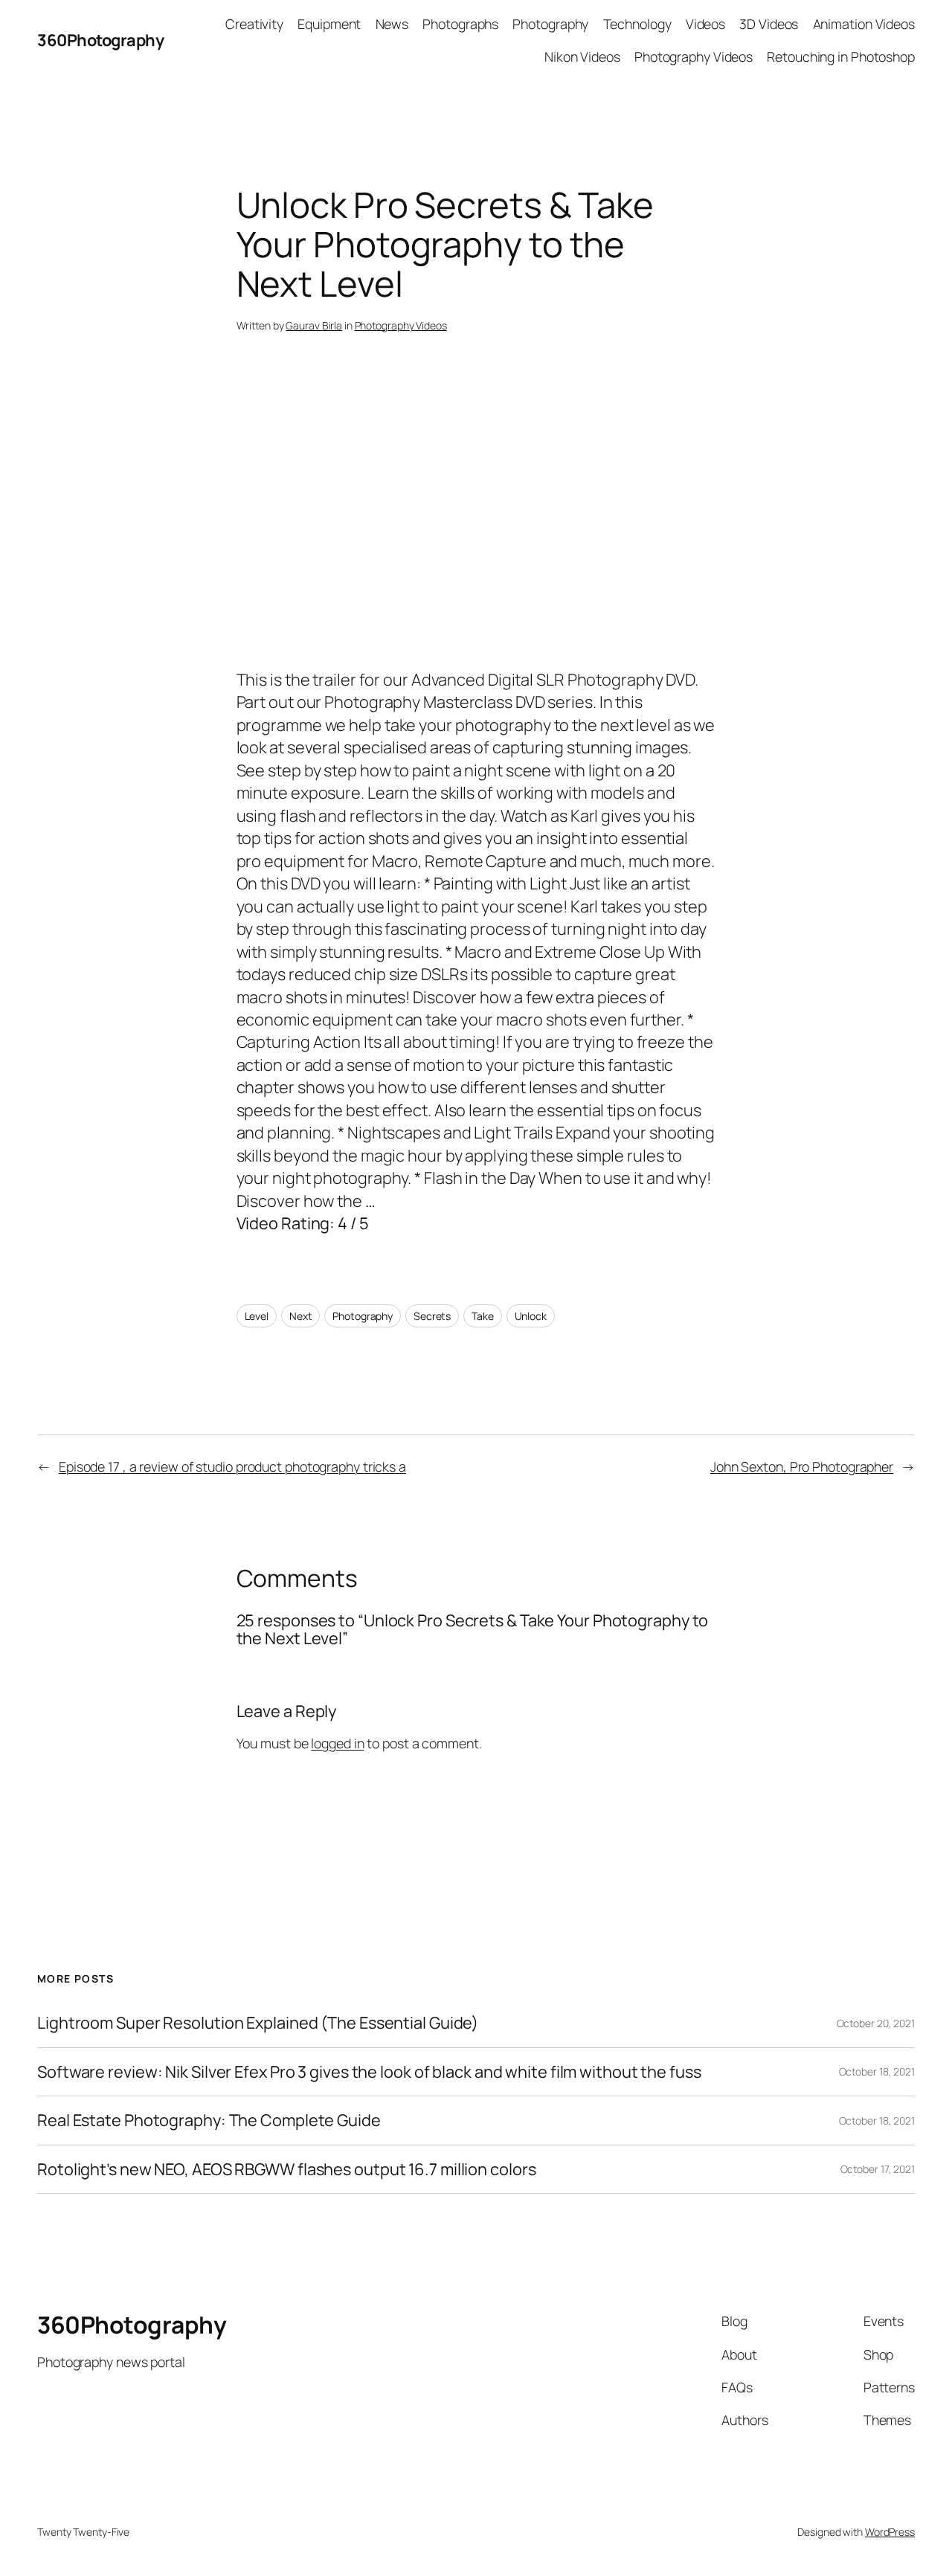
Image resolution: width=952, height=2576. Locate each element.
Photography (363, 1316)
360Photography (100, 40)
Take (483, 1316)
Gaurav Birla (314, 325)
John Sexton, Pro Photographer (802, 1466)
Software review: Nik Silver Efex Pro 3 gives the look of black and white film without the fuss (369, 2072)
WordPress (890, 2532)
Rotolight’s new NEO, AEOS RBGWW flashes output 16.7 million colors (286, 2169)
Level (257, 1316)
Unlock (531, 1316)
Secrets (432, 1316)
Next (301, 1316)
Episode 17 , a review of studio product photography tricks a (232, 1466)
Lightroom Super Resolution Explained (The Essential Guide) (258, 2023)
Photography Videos (401, 325)
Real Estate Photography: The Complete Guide (209, 2120)
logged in (337, 1743)
